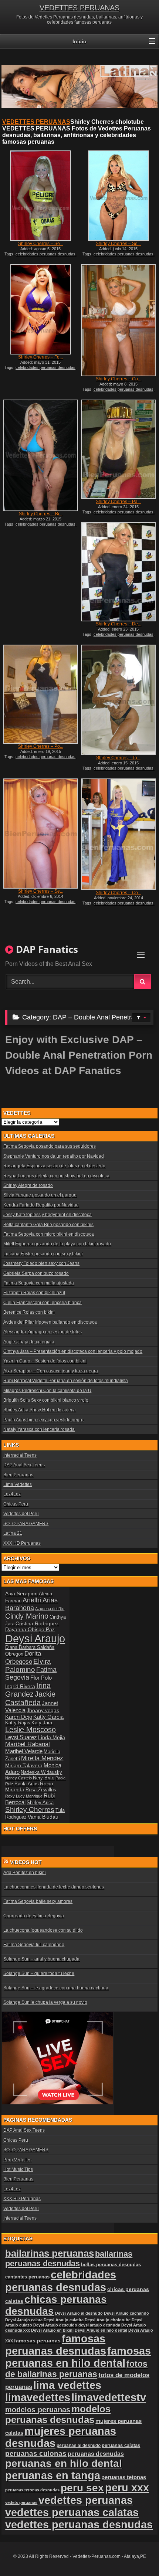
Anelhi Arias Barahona (31, 1604)
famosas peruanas (37, 2341)
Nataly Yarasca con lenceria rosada (39, 1429)
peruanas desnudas (96, 2454)
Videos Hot (26, 1862)
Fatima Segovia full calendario (34, 1945)
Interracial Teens (20, 1455)
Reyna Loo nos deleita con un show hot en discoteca (56, 1176)
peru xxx (127, 2488)
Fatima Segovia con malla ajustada (39, 1283)
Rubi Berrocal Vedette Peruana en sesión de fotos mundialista (66, 1381)
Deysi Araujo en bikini (52, 2330)
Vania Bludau (43, 1817)
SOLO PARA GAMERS (26, 1524)
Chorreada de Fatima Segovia (34, 1916)
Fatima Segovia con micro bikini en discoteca (49, 1234)
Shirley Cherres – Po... (41, 746)
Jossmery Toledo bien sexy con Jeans (41, 1263)
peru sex (82, 2488)
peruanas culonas (36, 2453)
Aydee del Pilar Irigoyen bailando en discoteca (50, 1322)
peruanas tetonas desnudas (32, 2490)
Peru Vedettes (17, 2160)
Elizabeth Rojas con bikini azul (34, 1293)
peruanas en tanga (53, 2475)
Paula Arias (27, 1784)
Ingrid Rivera (20, 1686)
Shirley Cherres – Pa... (118, 502)
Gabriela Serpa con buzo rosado (36, 1273)
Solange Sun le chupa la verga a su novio (45, 2002)
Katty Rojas (18, 1723)
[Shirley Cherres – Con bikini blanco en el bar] (118, 320)
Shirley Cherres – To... (118, 758)
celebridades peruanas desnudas (45, 254)
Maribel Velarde (24, 1751)
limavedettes (38, 2397)
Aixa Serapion (21, 1594)
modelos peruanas (38, 2409)
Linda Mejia (52, 1737)
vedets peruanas (21, 2502)
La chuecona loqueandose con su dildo (43, 1930)
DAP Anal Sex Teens (24, 1465)
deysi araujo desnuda (99, 2325)
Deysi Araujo (35, 1638)
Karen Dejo (19, 1717)
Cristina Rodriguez (37, 1623)
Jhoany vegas (43, 1710)
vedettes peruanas (86, 2500)
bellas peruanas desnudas (111, 2265)
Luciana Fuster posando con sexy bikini (43, 1254)
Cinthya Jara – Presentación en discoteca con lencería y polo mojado (73, 1351)
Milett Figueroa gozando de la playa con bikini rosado (57, 1244)
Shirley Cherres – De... (119, 624)
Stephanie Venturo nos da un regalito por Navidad (54, 1156)
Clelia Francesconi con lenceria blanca (43, 1303)
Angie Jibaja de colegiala (29, 1342)
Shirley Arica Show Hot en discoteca (40, 1410)
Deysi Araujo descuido (55, 2325)
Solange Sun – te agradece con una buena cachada (56, 1988)
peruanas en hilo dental (64, 2463)
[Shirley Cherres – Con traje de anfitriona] (118, 834)
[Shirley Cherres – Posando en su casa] (41, 694)
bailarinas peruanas (50, 2253)
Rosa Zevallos (41, 1790)
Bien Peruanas (18, 1475)
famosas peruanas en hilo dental (78, 2357)
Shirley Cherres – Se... (41, 244)
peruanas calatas (121, 2445)
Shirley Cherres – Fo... (40, 357)
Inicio (79, 41)
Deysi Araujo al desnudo (79, 2313)
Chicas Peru (16, 1504)
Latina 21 (13, 1533)
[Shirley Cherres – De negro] (118, 572)
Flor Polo (41, 1678)
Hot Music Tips (18, 2169)
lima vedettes (67, 2385)
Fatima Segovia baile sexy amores (38, 1901)
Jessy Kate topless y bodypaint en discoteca (48, 1215)
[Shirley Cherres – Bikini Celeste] (41, 455)
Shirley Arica (40, 1803)
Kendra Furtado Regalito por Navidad (41, 1205)
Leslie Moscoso (31, 1730)
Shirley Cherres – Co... (119, 379)
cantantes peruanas (27, 2277)
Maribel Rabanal (28, 1744)
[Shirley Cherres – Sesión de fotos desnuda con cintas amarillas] (41, 196)
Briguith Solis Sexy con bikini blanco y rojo (46, 1400)
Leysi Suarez (21, 1737)
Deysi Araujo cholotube (108, 2320)
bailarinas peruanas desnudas (69, 2259)
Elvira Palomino (28, 1665)
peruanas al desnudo (79, 2446)
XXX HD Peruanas (22, 1543)
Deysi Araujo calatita (64, 2320)
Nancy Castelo (18, 1778)
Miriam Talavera (24, 1765)
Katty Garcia (48, 1717)
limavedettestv (109, 2397)
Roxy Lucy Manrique (24, 1796)
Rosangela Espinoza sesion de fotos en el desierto (54, 1166)
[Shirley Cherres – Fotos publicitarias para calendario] (41, 309)
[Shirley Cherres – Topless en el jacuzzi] (118, 700)
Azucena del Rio (50, 1609)
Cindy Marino (27, 1616)
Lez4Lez (12, 1494)
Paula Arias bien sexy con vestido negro (43, 1420)
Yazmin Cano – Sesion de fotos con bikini (45, 1361)
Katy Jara (42, 1723)
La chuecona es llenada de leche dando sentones (54, 1887)
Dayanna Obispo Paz (30, 1629)
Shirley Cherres (30, 1810)
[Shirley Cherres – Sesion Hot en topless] (41, 834)
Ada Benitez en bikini (25, 1873)
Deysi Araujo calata (24, 2320)
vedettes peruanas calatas (72, 2512)
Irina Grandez (28, 1690)
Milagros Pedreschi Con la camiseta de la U (47, 1391)
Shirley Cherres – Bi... (41, 514)
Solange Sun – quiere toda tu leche (39, 1973)
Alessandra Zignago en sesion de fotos (43, 1332)
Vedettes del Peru (21, 1514)
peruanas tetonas (124, 2477)
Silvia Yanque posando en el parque (40, 1195)
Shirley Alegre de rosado (28, 1185)
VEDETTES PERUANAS (79, 8)
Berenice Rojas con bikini (29, 1312)
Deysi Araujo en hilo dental (101, 2330)
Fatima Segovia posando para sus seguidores (50, 1146)
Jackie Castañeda (30, 1698)
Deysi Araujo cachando (126, 2313)
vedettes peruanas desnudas (79, 2525)
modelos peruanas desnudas (58, 2414)
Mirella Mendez (42, 1758)
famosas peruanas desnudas (56, 2345)
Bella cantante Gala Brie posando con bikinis (48, 1225)
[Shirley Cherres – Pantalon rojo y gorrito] (118, 449)
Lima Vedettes (18, 1484)
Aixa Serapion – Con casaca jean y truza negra (51, 1371)
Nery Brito (44, 1778)
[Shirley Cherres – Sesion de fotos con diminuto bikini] (118, 196)
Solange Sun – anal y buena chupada (41, 1959)
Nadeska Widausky (41, 1772)
